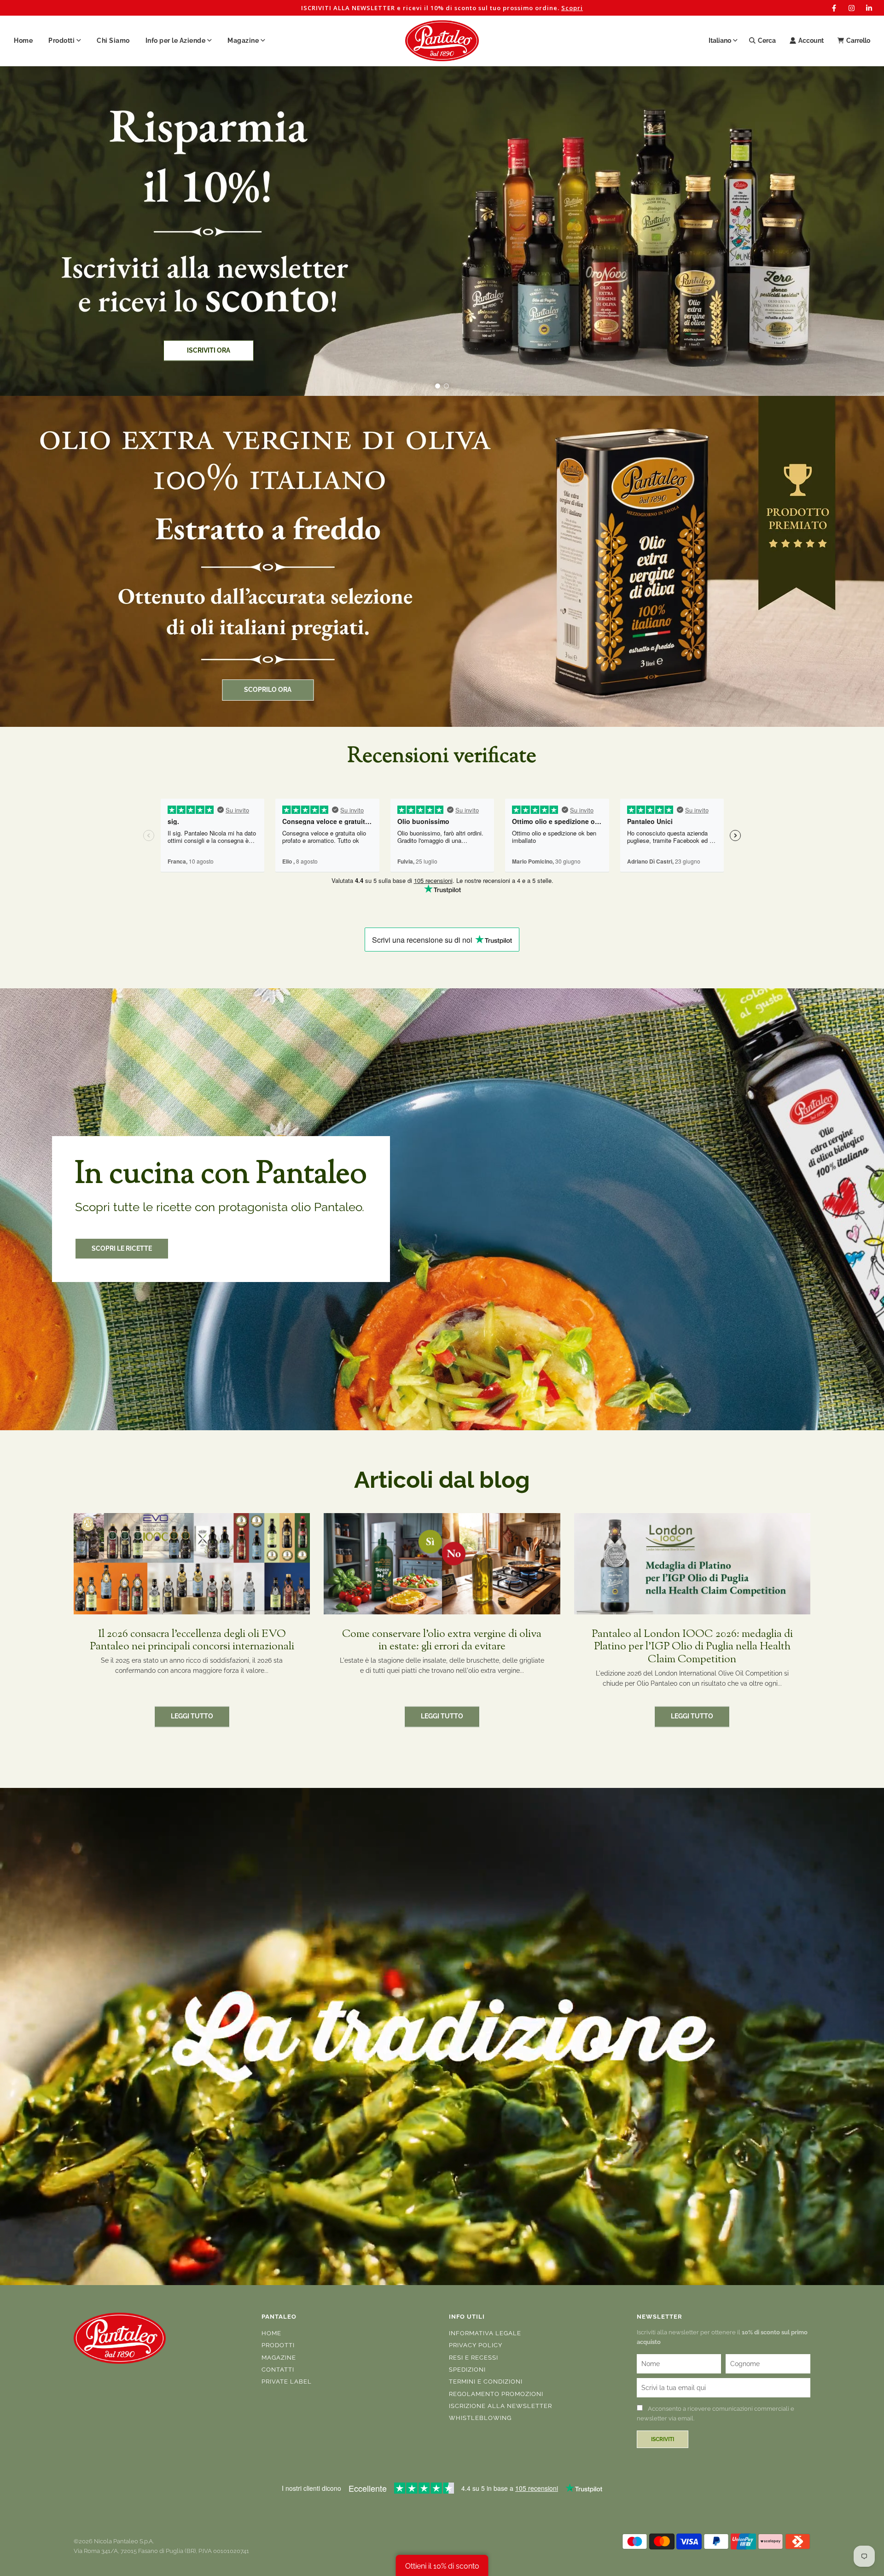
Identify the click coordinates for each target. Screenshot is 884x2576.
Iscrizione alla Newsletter (500, 2406)
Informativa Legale (485, 2333)
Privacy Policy (476, 2345)
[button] (438, 386)
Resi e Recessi (474, 2358)
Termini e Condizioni (486, 2382)
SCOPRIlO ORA (268, 690)
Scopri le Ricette (122, 1248)
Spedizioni (467, 2370)
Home (23, 41)
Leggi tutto (192, 1717)
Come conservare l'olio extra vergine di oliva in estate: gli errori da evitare (442, 1641)
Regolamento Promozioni (496, 2394)
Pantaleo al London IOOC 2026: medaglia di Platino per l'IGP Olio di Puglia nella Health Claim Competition (692, 1647)
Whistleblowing (480, 2418)
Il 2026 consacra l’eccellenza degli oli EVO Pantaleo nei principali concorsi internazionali (192, 1641)
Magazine (279, 2358)
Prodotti (278, 2345)
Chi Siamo (113, 41)
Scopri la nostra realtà (105, 295)
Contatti (278, 2370)
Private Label (287, 2382)
